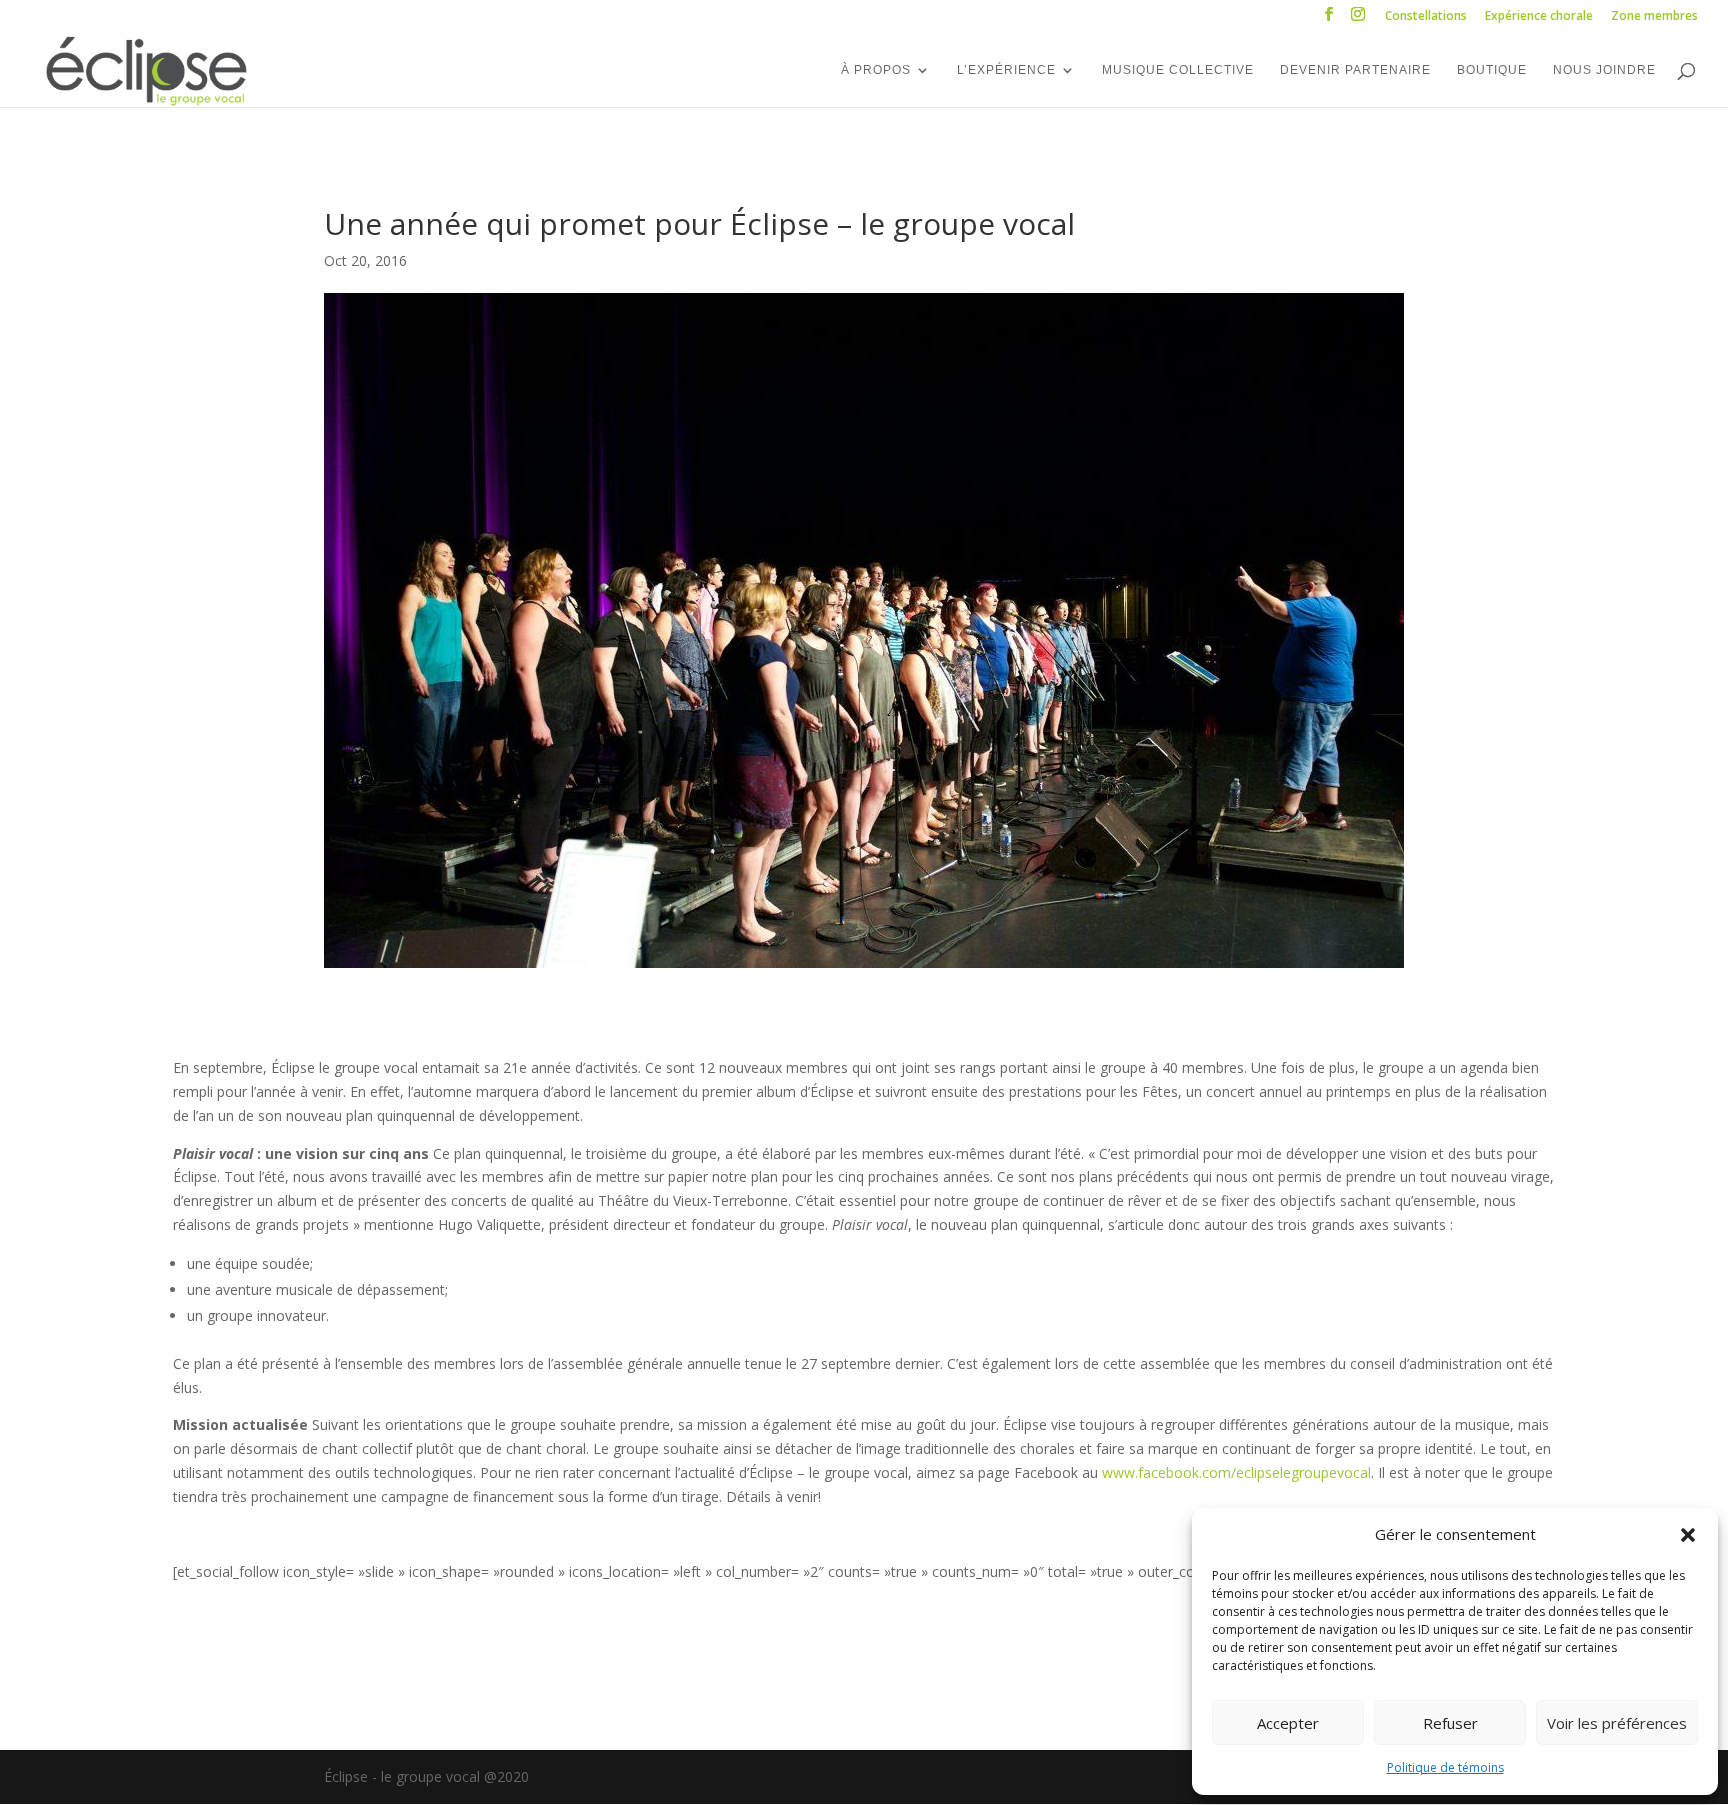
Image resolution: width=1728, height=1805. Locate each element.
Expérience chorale (1539, 17)
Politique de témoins (1445, 1767)
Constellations (1426, 17)
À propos (876, 70)
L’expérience (1006, 70)
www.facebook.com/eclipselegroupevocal (1236, 1472)
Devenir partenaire (1355, 70)
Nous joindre (1604, 70)
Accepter (1288, 1723)
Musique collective (1178, 70)
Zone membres (1654, 17)
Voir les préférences (1617, 1723)
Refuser (1450, 1723)
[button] (1688, 1535)
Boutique (1492, 70)
